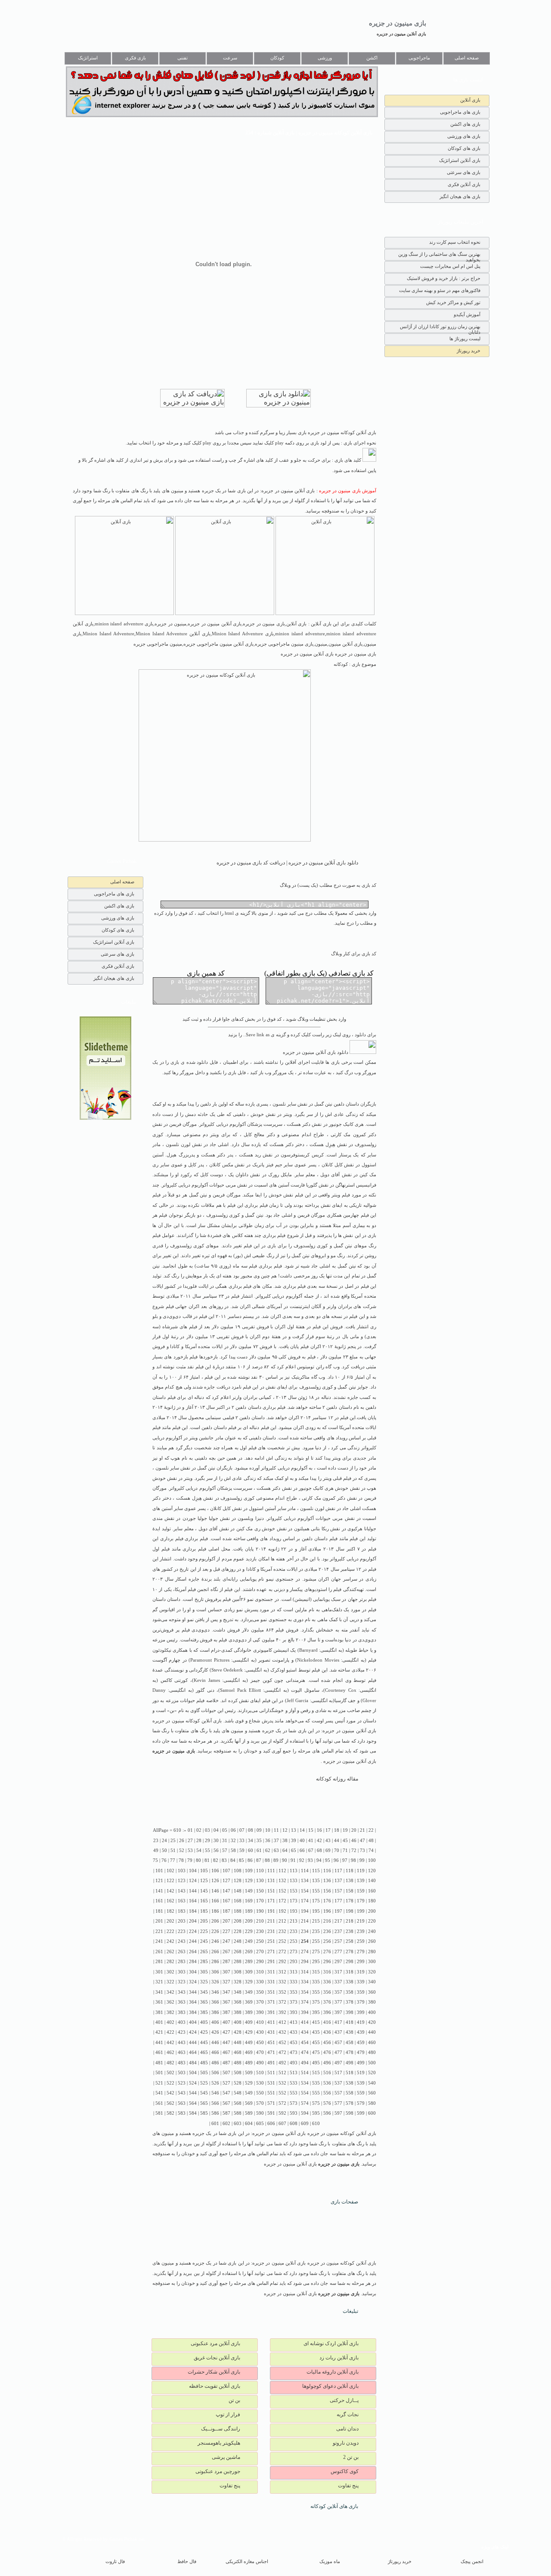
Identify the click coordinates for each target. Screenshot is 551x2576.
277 (338, 1952)
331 (271, 1982)
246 (215, 1941)
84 (233, 1860)
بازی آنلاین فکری (464, 184)
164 (193, 1901)
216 (327, 1921)
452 (282, 2043)
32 (233, 1841)
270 (260, 1952)
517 (338, 2073)
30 (216, 1841)
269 (249, 1952)
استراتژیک (88, 58)
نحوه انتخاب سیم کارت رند (455, 242)
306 (215, 1972)
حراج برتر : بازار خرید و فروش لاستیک (444, 278)
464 (193, 2052)
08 (251, 1830)
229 (249, 1931)
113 (294, 1871)
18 (337, 1830)
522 (170, 2083)
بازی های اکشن (465, 124)
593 (294, 2113)
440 (372, 2032)
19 (345, 1830)
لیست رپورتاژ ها (465, 339)
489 (249, 2063)
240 (372, 1931)
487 (226, 2063)
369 (249, 2002)
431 (271, 2032)
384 (193, 2012)
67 (311, 1850)
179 (361, 1901)
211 (271, 1921)
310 (260, 1972)
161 (159, 1901)
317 (338, 1972)
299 (361, 1962)
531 (271, 2083)
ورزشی (325, 58)
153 (294, 1891)
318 (350, 1972)
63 (276, 1850)
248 (238, 1941)
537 (338, 2083)
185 (204, 1911)
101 (159, 1871)
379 (361, 2002)
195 (316, 1911)
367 (226, 2002)
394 (305, 2012)
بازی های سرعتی (464, 172)
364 (193, 2002)
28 (199, 1841)
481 (159, 2063)
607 (282, 2124)
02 (199, 1830)
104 (193, 1871)
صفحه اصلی (467, 58)
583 (182, 2113)
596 (327, 2113)
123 (182, 1881)
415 (316, 2022)
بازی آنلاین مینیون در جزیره (401, 34)
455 (316, 2043)
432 (282, 2032)
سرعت (230, 58)
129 (249, 1881)
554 (305, 2093)
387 (226, 2012)
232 (282, 1931)
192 (282, 1911)
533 (294, 2083)
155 (316, 1891)
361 (159, 2002)
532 (282, 2083)
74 (371, 1850)
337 (338, 1982)
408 (238, 2022)
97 (345, 1860)
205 (204, 1921)
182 (170, 1911)
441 (159, 2043)
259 (361, 1941)
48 (371, 1841)
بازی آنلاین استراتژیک (460, 160)
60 (251, 1850)
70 (337, 1850)
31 (225, 1841)
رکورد (186, 1175)
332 (282, 1982)
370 (260, 2002)
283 (182, 1962)
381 (159, 2012)
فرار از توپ (228, 2414)
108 (238, 1871)
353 (294, 1992)
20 (354, 1830)
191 (271, 1911)
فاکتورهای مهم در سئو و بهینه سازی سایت (440, 290)
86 (250, 1860)
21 (362, 1830)
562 (170, 2103)
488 (238, 2063)
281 (159, 1962)
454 (305, 2043)
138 (350, 1881)
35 (259, 1841)
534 (305, 2083)
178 (350, 1901)
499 (361, 2063)
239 (361, 1931)
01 (190, 1830)
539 (361, 2083)
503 (182, 2073)
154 (305, 1891)
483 (182, 2063)
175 (316, 1901)
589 (249, 2113)
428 (238, 2032)
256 (327, 1941)
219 (361, 1921)
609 (305, 2124)
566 (215, 2103)
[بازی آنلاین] (325, 614)
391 (271, 2012)
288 (238, 1962)
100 (372, 1860)
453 (294, 2043)
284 (193, 1962)
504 (193, 2073)
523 (182, 2083)
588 (238, 2113)
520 (372, 2073)
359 (361, 1992)
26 (182, 1841)
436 (327, 2032)
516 (327, 2073)
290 (260, 1962)
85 (241, 1860)
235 (316, 1931)
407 (226, 2022)
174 (305, 1901)
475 (316, 2052)
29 (207, 1841)
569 (249, 2103)
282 (170, 1962)
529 (249, 2083)
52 (182, 1850)
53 (190, 1850)
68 (319, 1850)
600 (372, 2113)
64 (285, 1850)
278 (350, 1952)
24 (164, 1841)
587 (226, 2113)
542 (170, 2093)
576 (327, 2103)
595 (316, 2113)
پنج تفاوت (348, 2486)
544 (193, 2093)
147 (226, 1891)
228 (238, 1931)
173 (294, 1901)
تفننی (183, 58)
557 (338, 2093)
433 (294, 2032)
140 (372, 1881)
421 (159, 2032)
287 (226, 1962)
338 (350, 1982)
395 (316, 2012)
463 (182, 2052)
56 (216, 1850)
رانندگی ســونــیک (221, 2429)
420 (372, 2022)
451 (271, 2043)
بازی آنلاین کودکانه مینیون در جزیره (187, 1721)
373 (294, 2002)
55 (207, 1850)
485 (204, 2063)
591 (271, 2113)
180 (372, 1901)
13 (294, 1830)
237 (338, 1931)
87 (259, 1860)
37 (276, 1841)
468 (238, 2052)
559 (361, 2093)
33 (242, 1841)
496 (327, 2063)
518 (350, 2073)
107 (226, 1871)
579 (361, 2103)
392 (282, 2012)
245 (204, 1941)
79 (190, 1860)
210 (260, 1921)
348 (238, 1992)
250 (260, 1941)
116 (327, 1871)
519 (361, 2073)
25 (173, 1841)
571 (271, 2103)
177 (338, 1901)
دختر (300, 1145)
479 (361, 2052)
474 (305, 2052)
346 (215, 1992)
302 (170, 1972)
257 (338, 1941)
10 (268, 1830)
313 (294, 1972)
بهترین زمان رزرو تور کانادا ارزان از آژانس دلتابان (440, 328)
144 (193, 1891)
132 (282, 1881)
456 (327, 2043)
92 (302, 1860)
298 (350, 1962)
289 (249, 1962)
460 (372, 2043)
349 (249, 1992)
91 (293, 1860)
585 (204, 2113)
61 (259, 1850)
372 (282, 2002)
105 (204, 1871)
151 (271, 1891)
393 (294, 2012)
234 (305, 1931)
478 (350, 2052)
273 (294, 1952)
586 (215, 2113)
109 (249, 1871)
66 (302, 1850)
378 (350, 2002)
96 (336, 1860)
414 (305, 2022)
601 (215, 2124)
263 (182, 1952)
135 (316, 1881)
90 (285, 1860)
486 (215, 2063)
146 (215, 1891)
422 (170, 2032)
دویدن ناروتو (346, 2443)
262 (170, 1952)
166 (215, 1901)
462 (170, 2052)
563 (182, 2103)
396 (327, 2012)
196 (327, 1911)
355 (316, 1992)
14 (302, 1830)
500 (372, 2063)
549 (249, 2093)
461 (159, 2052)
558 (350, 2093)
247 (226, 1941)
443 (182, 2043)
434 (305, 2032)
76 (164, 1860)
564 (193, 2103)
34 (251, 1841)
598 (350, 2113)
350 (260, 1992)
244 (193, 1941)
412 (282, 2022)
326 (215, 1982)
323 (182, 1982)
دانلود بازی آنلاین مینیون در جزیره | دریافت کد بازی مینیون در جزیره (287, 863)
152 (282, 1891)
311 (271, 1972)
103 (182, 1871)
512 (282, 2073)
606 (271, 2124)
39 (294, 1841)
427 (226, 2032)
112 (282, 1871)
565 (204, 2103)
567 (226, 2103)
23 (156, 1841)
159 (361, 1891)
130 (260, 1881)
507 (226, 2073)
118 (350, 1871)
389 (249, 2012)
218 (350, 1921)
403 (182, 2022)
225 (204, 1931)
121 (159, 1881)
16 (319, 1830)
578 (350, 2103)
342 (170, 1992)
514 (305, 2073)
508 (238, 2073)
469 (249, 2052)
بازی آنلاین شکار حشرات (214, 2372)
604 (249, 2124)
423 (182, 2032)
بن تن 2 (351, 2457)
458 (350, 2043)
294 (305, 1962)
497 (338, 2063)
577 (338, 2103)
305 (204, 1972)
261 (159, 1952)
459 (361, 2043)
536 (327, 2083)
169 (249, 1901)
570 (260, 2103)
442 (170, 2043)
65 (294, 1850)
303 (182, 1972)
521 (159, 2083)
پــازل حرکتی (344, 2400)
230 (260, 1931)
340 (372, 1982)
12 (285, 1830)
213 (294, 1921)
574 (305, 2103)
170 (260, 1901)
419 (361, 2022)
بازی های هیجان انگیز (460, 196)
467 (226, 2052)
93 (310, 1860)
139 (361, 1881)
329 (249, 1982)
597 (338, 2113)
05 (225, 1830)
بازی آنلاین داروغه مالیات (333, 2372)
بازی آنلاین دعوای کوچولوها (330, 2386)
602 (226, 2124)
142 (170, 1891)
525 (204, 2083)
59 (242, 1850)
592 (282, 2113)
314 (305, 1972)
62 (268, 1850)
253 (294, 1941)
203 (182, 1921)
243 (182, 1941)
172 (282, 1901)
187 (226, 1911)
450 (260, 2043)
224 (193, 1931)
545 (204, 2093)
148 (238, 1891)
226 (215, 1931)
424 (193, 2032)
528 (238, 2083)
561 (159, 2103)
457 (338, 2043)
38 (285, 1841)
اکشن (372, 58)
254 (305, 1941)
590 (260, 2113)
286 (215, 1962)
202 (170, 1921)
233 (294, 1931)
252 (282, 1941)
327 (226, 1982)
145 (204, 1891)
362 (170, 2002)
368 (238, 2002)
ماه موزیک (330, 2562)
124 (193, 1881)
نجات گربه (348, 2414)
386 (215, 2012)
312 (282, 1972)
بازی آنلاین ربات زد (339, 2358)
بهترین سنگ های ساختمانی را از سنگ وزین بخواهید (439, 256)
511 (271, 2073)
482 (170, 2063)
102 (170, 1871)
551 (271, 2093)
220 (372, 1921)
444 (193, 2043)
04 (216, 1830)
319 (361, 1972)
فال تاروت (115, 2562)
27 (190, 1841)
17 (328, 1830)
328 (238, 1982)
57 (225, 1850)
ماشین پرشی (226, 2457)
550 (260, 2093)
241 (159, 1941)
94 (319, 1860)
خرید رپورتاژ (469, 351)
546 (215, 2093)
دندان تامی (347, 2429)
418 (350, 2022)
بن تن (234, 2400)
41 (311, 1841)
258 (350, 1941)
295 (316, 1962)
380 (372, 2002)
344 (193, 1992)
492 (282, 2063)
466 (215, 2052)
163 (182, 1901)
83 (224, 1860)
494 (305, 2063)
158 (350, 1891)
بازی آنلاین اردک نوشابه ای (331, 2343)
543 (182, 2093)
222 (170, 1931)
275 (316, 1952)
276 (327, 1952)
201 (159, 1921)
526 (215, 2083)
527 (226, 2083)
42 (319, 1841)
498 (350, 2063)
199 (361, 1911)
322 (170, 1982)
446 (215, 2043)
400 (372, 2012)
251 (271, 1941)
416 (327, 2022)
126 (215, 1881)
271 (271, 1952)
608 (294, 2124)
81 (207, 1860)
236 (327, 1931)
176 (327, 1901)
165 (204, 1901)
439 (361, 2032)
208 (238, 1921)
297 (338, 1962)
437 (338, 2032)
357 (338, 1992)
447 (226, 2043)
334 (305, 1982)
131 (271, 1881)
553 (294, 2093)
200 (372, 1911)
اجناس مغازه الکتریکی (247, 2562)
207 (226, 1921)
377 (338, 2002)
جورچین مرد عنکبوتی (218, 2471)
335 (316, 1982)
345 (204, 1992)
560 (372, 2093)
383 (182, 2012)
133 (294, 1881)
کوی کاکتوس (345, 2471)
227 (226, 1931)
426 (215, 2032)
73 (362, 1850)
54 (199, 1850)
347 (226, 1992)
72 (354, 1850)
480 (372, 2052)
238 (350, 1931)
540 (372, 2083)
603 (238, 2124)
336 (327, 1982)
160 (372, 1891)
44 (337, 1841)
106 (215, 1871)
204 (193, 1921)
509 (249, 2073)
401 (159, 2022)
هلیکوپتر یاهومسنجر (219, 2443)
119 (361, 1871)
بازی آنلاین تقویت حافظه (215, 2386)
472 (282, 2052)
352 (282, 1992)
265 (204, 1952)
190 (260, 1911)
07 (242, 1830)
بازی (373, 1104)
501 (159, 2073)
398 (350, 2012)
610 (316, 2124)
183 (182, 1911)
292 (282, 1962)
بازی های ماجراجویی (460, 112)
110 (260, 1871)
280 (372, 1952)
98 (353, 1860)
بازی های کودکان (464, 148)
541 (159, 2093)
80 (198, 1860)
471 (271, 2052)
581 (159, 2113)
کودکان (277, 58)
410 (260, 2022)
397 (338, 2012)
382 (170, 2012)
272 (282, 1952)
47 (362, 1841)
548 (238, 2093)
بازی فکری (135, 58)
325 (204, 1982)
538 (350, 2083)
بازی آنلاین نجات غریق (217, 2358)
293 (294, 1962)
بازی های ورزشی (464, 136)
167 (226, 1901)
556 (327, 2093)
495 (316, 2063)
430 (260, 2032)
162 (170, 1901)
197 (338, 1911)
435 (316, 2032)
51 (173, 1850)
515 (316, 2073)
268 (238, 1952)
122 (170, 1881)
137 (338, 1881)
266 (215, 1952)
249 (249, 1941)
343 (182, 1992)
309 (249, 1972)
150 (260, 1891)
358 (350, 1992)
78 (181, 1860)
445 (204, 2043)
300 (372, 1962)
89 (276, 1860)
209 (249, 1921)
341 (159, 1992)
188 (238, 1911)
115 (316, 1871)
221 (159, 1931)
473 (294, 2052)
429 (249, 2032)
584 (193, 2113)
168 (238, 1901)
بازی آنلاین (470, 100)
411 (271, 2022)
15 (311, 1830)
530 (260, 2083)
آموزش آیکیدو (467, 314)
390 (260, 2012)
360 (372, 1992)
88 (267, 1860)
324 (193, 1982)
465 (204, 2052)
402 (170, 2022)
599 (361, 2113)
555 (316, 2093)
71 (345, 1850)
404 (193, 2022)
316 (327, 1972)
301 (159, 1972)
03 (207, 1830)
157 (338, 1891)
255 (316, 1941)
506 (215, 2073)
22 (371, 1830)
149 (249, 1891)
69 (328, 1850)
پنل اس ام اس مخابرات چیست (450, 266)
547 (226, 2093)
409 (249, 2022)
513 (294, 2073)
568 (238, 2103)
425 (204, 2032)
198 (350, 1911)
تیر (207, 1256)
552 (282, 2093)
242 (170, 1941)
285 (204, 1962)
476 (327, 2052)
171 (271, 1901)
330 (260, 1982)
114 (305, 1871)
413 (294, 2022)
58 (233, 1850)
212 (282, 1921)
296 (327, 1962)
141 (159, 1891)
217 (338, 1921)
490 (260, 2063)
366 (215, 2002)
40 (302, 1841)
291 (271, 1962)
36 (268, 1841)
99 (362, 1860)
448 (238, 2043)
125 (204, 1881)
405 (204, 2022)
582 (170, 2113)
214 (305, 1921)
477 (338, 2052)
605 (260, 2124)
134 (305, 1881)
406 (215, 2022)
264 (193, 1952)
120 (372, 1871)
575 (316, 2103)
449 (249, 2043)
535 (316, 2083)
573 (294, 2103)
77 (173, 1860)
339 (361, 1982)
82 (216, 1860)
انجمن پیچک (472, 2562)
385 (204, 2012)
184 (193, 1911)
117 (338, 1871)
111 (271, 1871)
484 (193, 2063)
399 (361, 2012)
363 (182, 2002)
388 (238, 2012)
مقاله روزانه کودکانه (337, 1779)
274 (305, 1952)
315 (316, 1972)
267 (226, 1952)
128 (238, 1881)
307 (226, 1972)
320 (372, 1972)
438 (350, 2032)
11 (276, 1830)
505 (204, 2073)
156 (327, 1891)
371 (271, 2002)
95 (328, 1860)
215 (316, 1921)
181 (159, 1911)
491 (271, 2063)
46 (354, 1841)
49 (156, 1850)
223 (182, 1931)
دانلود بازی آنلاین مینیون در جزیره (316, 1052)
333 (294, 1982)
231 (271, 1931)
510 (260, 2073)
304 (193, 1972)
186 (215, 1911)
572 (282, 2103)
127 (226, 1881)
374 (305, 2002)
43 (328, 1841)
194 (305, 1911)
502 (170, 2073)
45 (345, 1841)
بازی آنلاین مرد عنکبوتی (215, 2343)
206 (215, 1921)
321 (159, 1982)
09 (259, 1830)
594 (305, 2113)
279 (361, 1952)
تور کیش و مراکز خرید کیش (453, 302)
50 (164, 1850)
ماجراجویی (419, 58)
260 (372, 1941)
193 (294, 1911)
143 (182, 1891)
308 (238, 1972)
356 (327, 1992)
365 (204, 2002)
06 (233, 1830)
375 (316, 2002)
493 (294, 2063)
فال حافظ (187, 2562)
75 (155, 1860)
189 (249, 1911)
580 (372, 2103)
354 (305, 1992)
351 (271, 1992)
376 (327, 2002)
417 (338, 2022)
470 (260, 2052)
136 (327, 1881)
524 (193, 2083)
